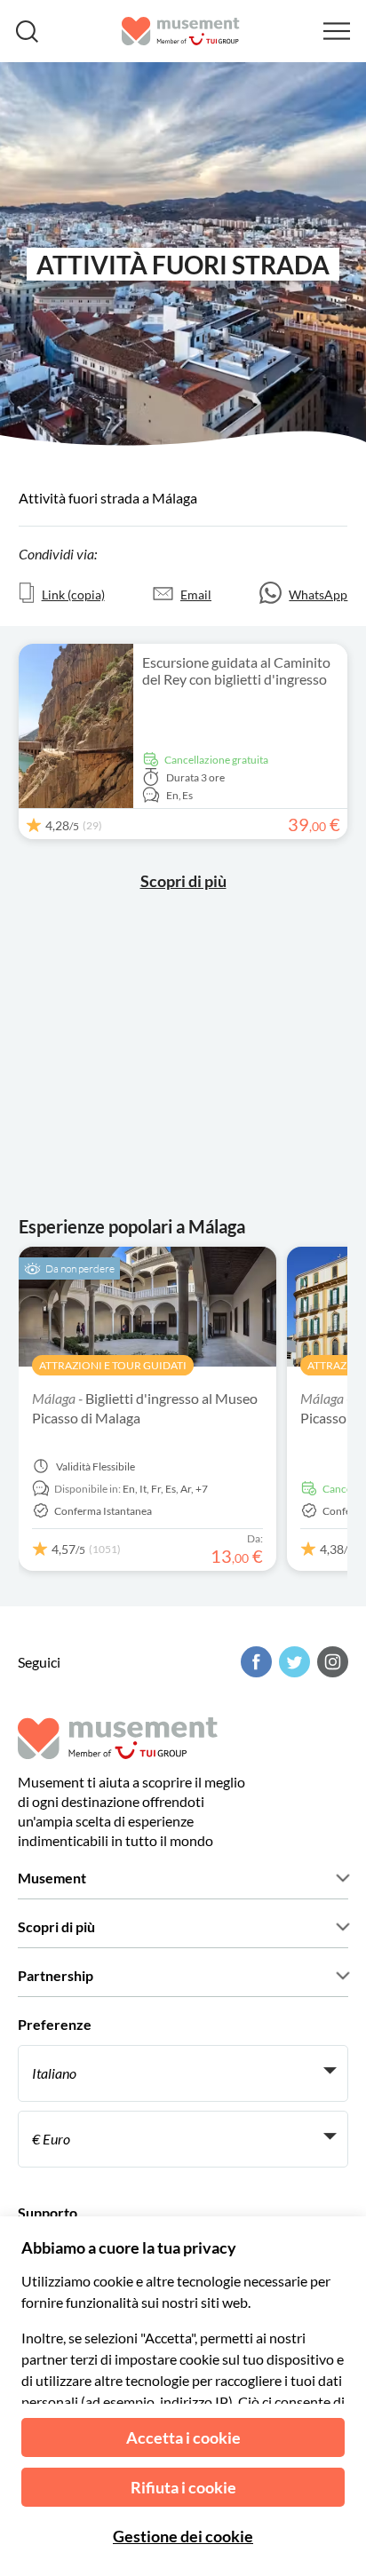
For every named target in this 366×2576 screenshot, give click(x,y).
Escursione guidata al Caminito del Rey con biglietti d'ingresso (236, 670)
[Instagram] (330, 1662)
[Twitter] (292, 1662)
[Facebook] (254, 1662)
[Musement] (181, 31)
